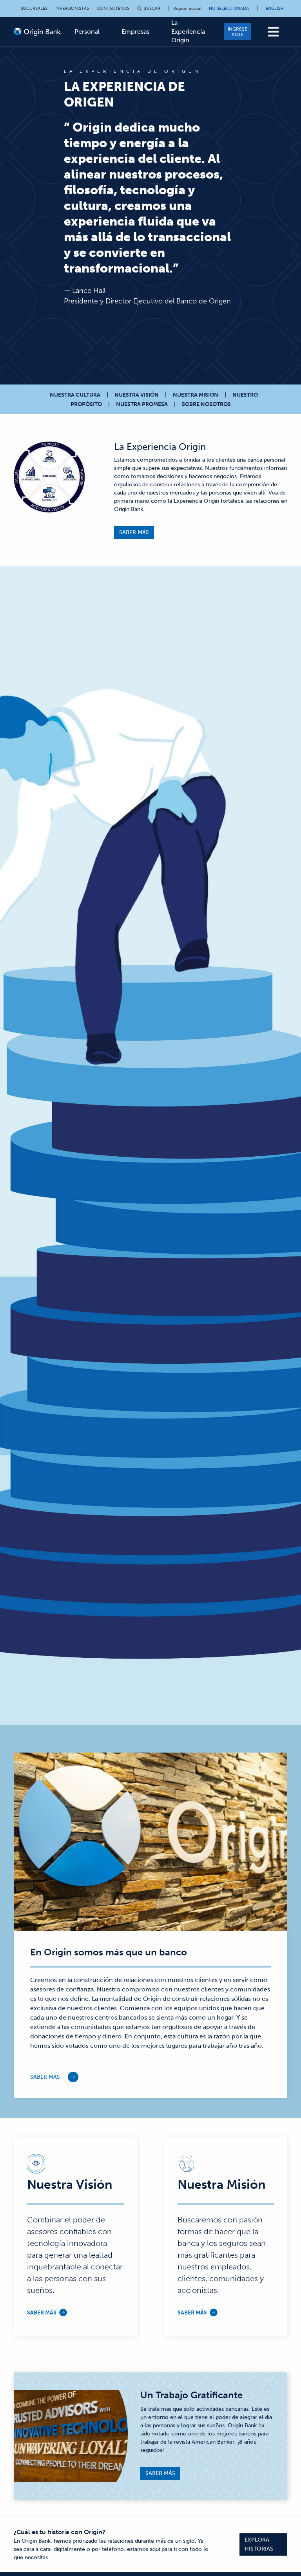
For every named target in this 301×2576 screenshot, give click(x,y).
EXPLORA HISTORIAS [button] (259, 2544)
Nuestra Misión (196, 395)
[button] (273, 32)
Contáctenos (113, 8)
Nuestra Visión (137, 395)
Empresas (135, 32)
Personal (87, 32)
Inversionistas (72, 8)
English (275, 8)
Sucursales (34, 8)
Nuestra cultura (75, 395)
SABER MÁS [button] (134, 532)
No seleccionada (229, 8)
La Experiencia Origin (188, 31)
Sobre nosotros (206, 404)
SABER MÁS (45, 2077)
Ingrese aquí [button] (238, 32)
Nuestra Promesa (142, 404)
